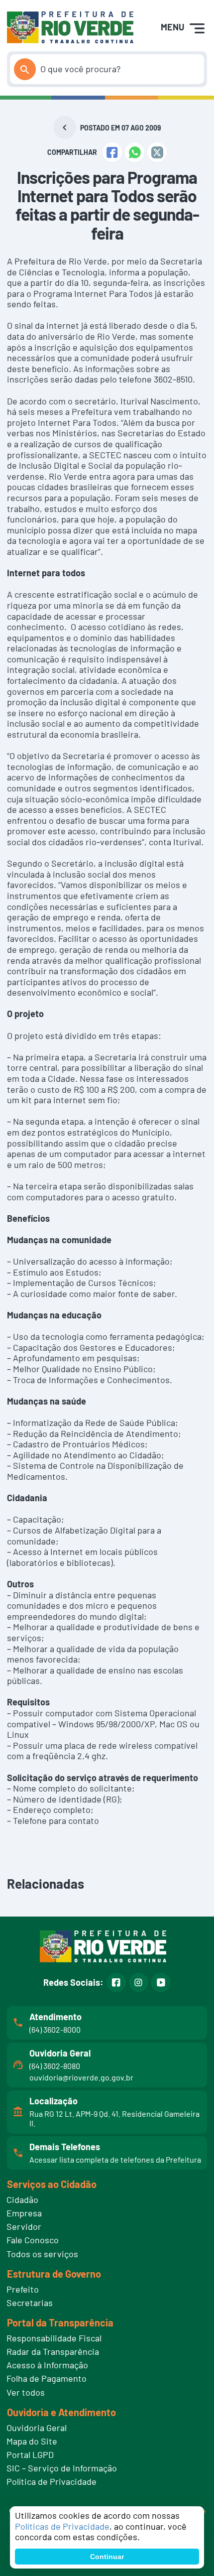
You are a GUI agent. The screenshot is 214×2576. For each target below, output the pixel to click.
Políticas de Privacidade (62, 2526)
